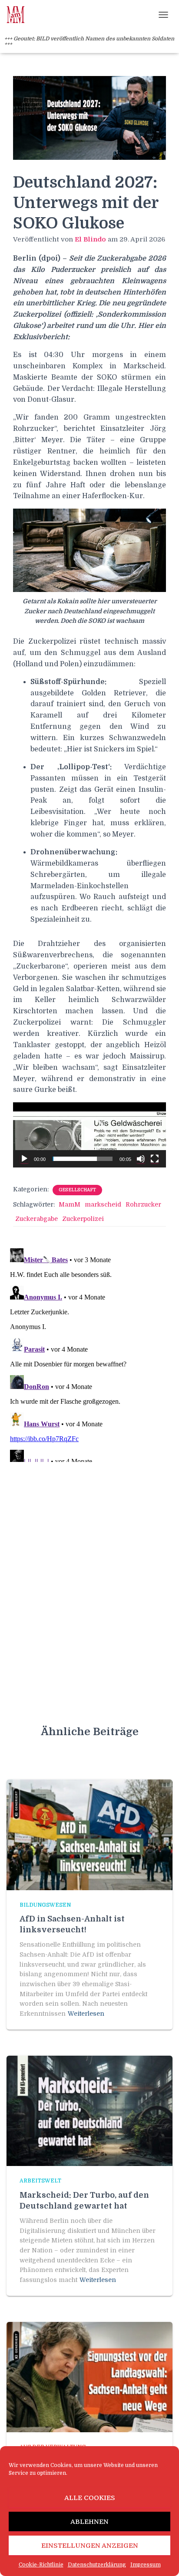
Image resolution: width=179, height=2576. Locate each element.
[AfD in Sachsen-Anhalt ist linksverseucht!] (89, 1834)
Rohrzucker (143, 1204)
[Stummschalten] (141, 1159)
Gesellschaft (77, 1190)
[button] (89, 1135)
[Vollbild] (155, 1159)
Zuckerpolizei (83, 1219)
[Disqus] (89, 1353)
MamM (70, 1204)
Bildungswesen (45, 1905)
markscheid (103, 1204)
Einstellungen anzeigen (90, 2546)
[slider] (83, 1159)
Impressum (146, 2565)
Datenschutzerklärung (97, 2565)
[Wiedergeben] (24, 1159)
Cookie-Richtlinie (41, 2565)
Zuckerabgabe (36, 1219)
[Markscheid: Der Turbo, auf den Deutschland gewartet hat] (89, 2110)
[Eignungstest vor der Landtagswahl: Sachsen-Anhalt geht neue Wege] (89, 2377)
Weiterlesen (86, 2014)
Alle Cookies (90, 2498)
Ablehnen (89, 2522)
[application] (89, 1135)
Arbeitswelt (40, 2181)
